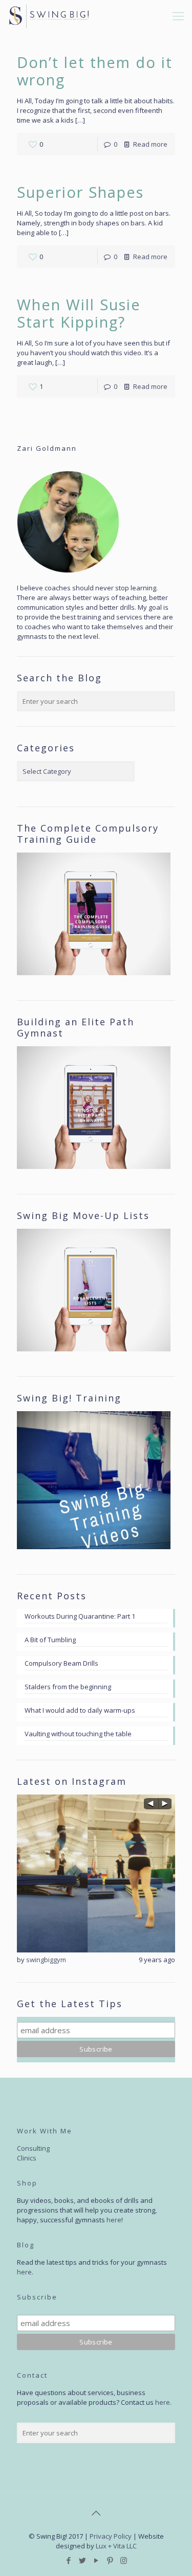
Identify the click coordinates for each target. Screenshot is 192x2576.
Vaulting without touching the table (78, 1734)
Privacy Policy (111, 2536)
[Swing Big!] (49, 15)
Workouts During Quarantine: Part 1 (80, 1616)
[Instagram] (124, 2560)
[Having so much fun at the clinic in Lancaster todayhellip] (96, 1873)
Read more (150, 144)
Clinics (27, 2158)
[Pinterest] (110, 2560)
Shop (27, 2183)
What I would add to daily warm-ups (80, 1710)
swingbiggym (46, 1960)
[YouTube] (96, 2560)
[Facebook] (68, 2560)
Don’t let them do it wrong (95, 71)
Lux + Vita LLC (116, 2546)
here (114, 2220)
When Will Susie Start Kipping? (79, 313)
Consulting (33, 2148)
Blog (26, 2245)
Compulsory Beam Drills (61, 1663)
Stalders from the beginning (68, 1687)
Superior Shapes (80, 192)
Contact (32, 2375)
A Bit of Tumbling (50, 1640)
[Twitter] (82, 2560)
